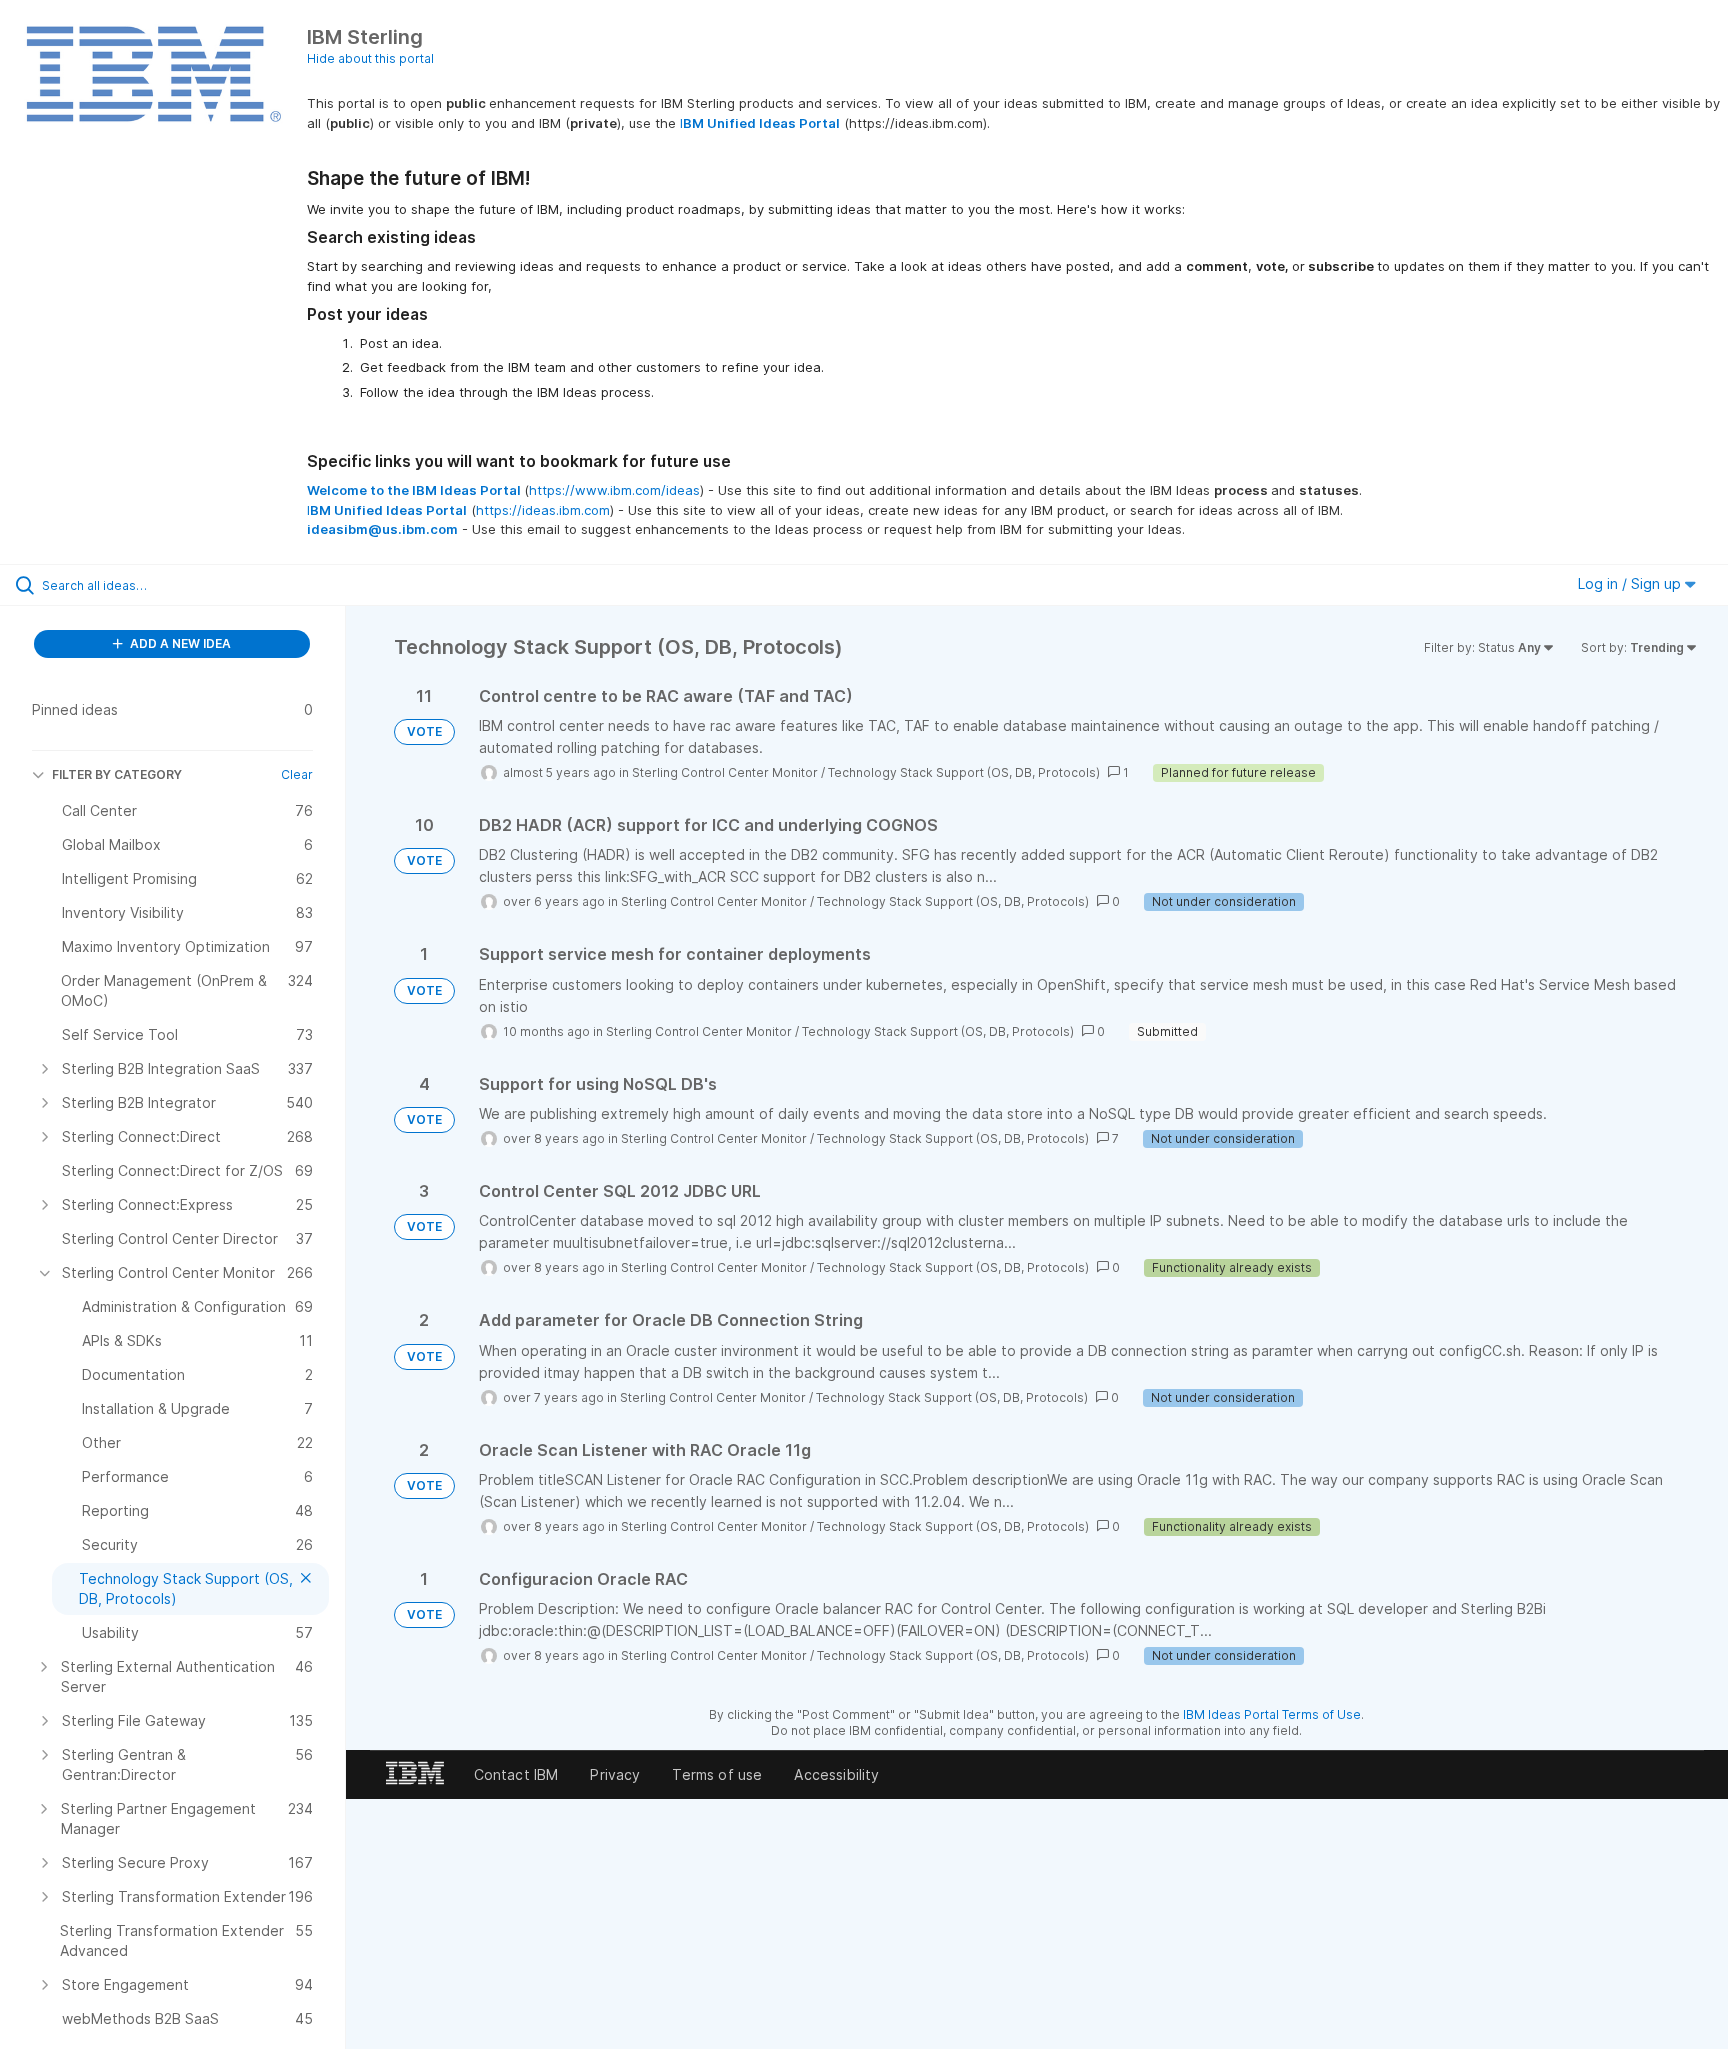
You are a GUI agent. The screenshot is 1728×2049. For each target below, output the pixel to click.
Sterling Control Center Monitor (725, 772)
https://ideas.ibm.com (543, 510)
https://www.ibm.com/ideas (614, 490)
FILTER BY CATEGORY (117, 774)
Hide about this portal (370, 58)
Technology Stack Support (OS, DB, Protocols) (964, 772)
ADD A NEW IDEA (179, 643)
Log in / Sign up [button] (1631, 583)
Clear (297, 774)
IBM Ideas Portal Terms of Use (1272, 1714)
